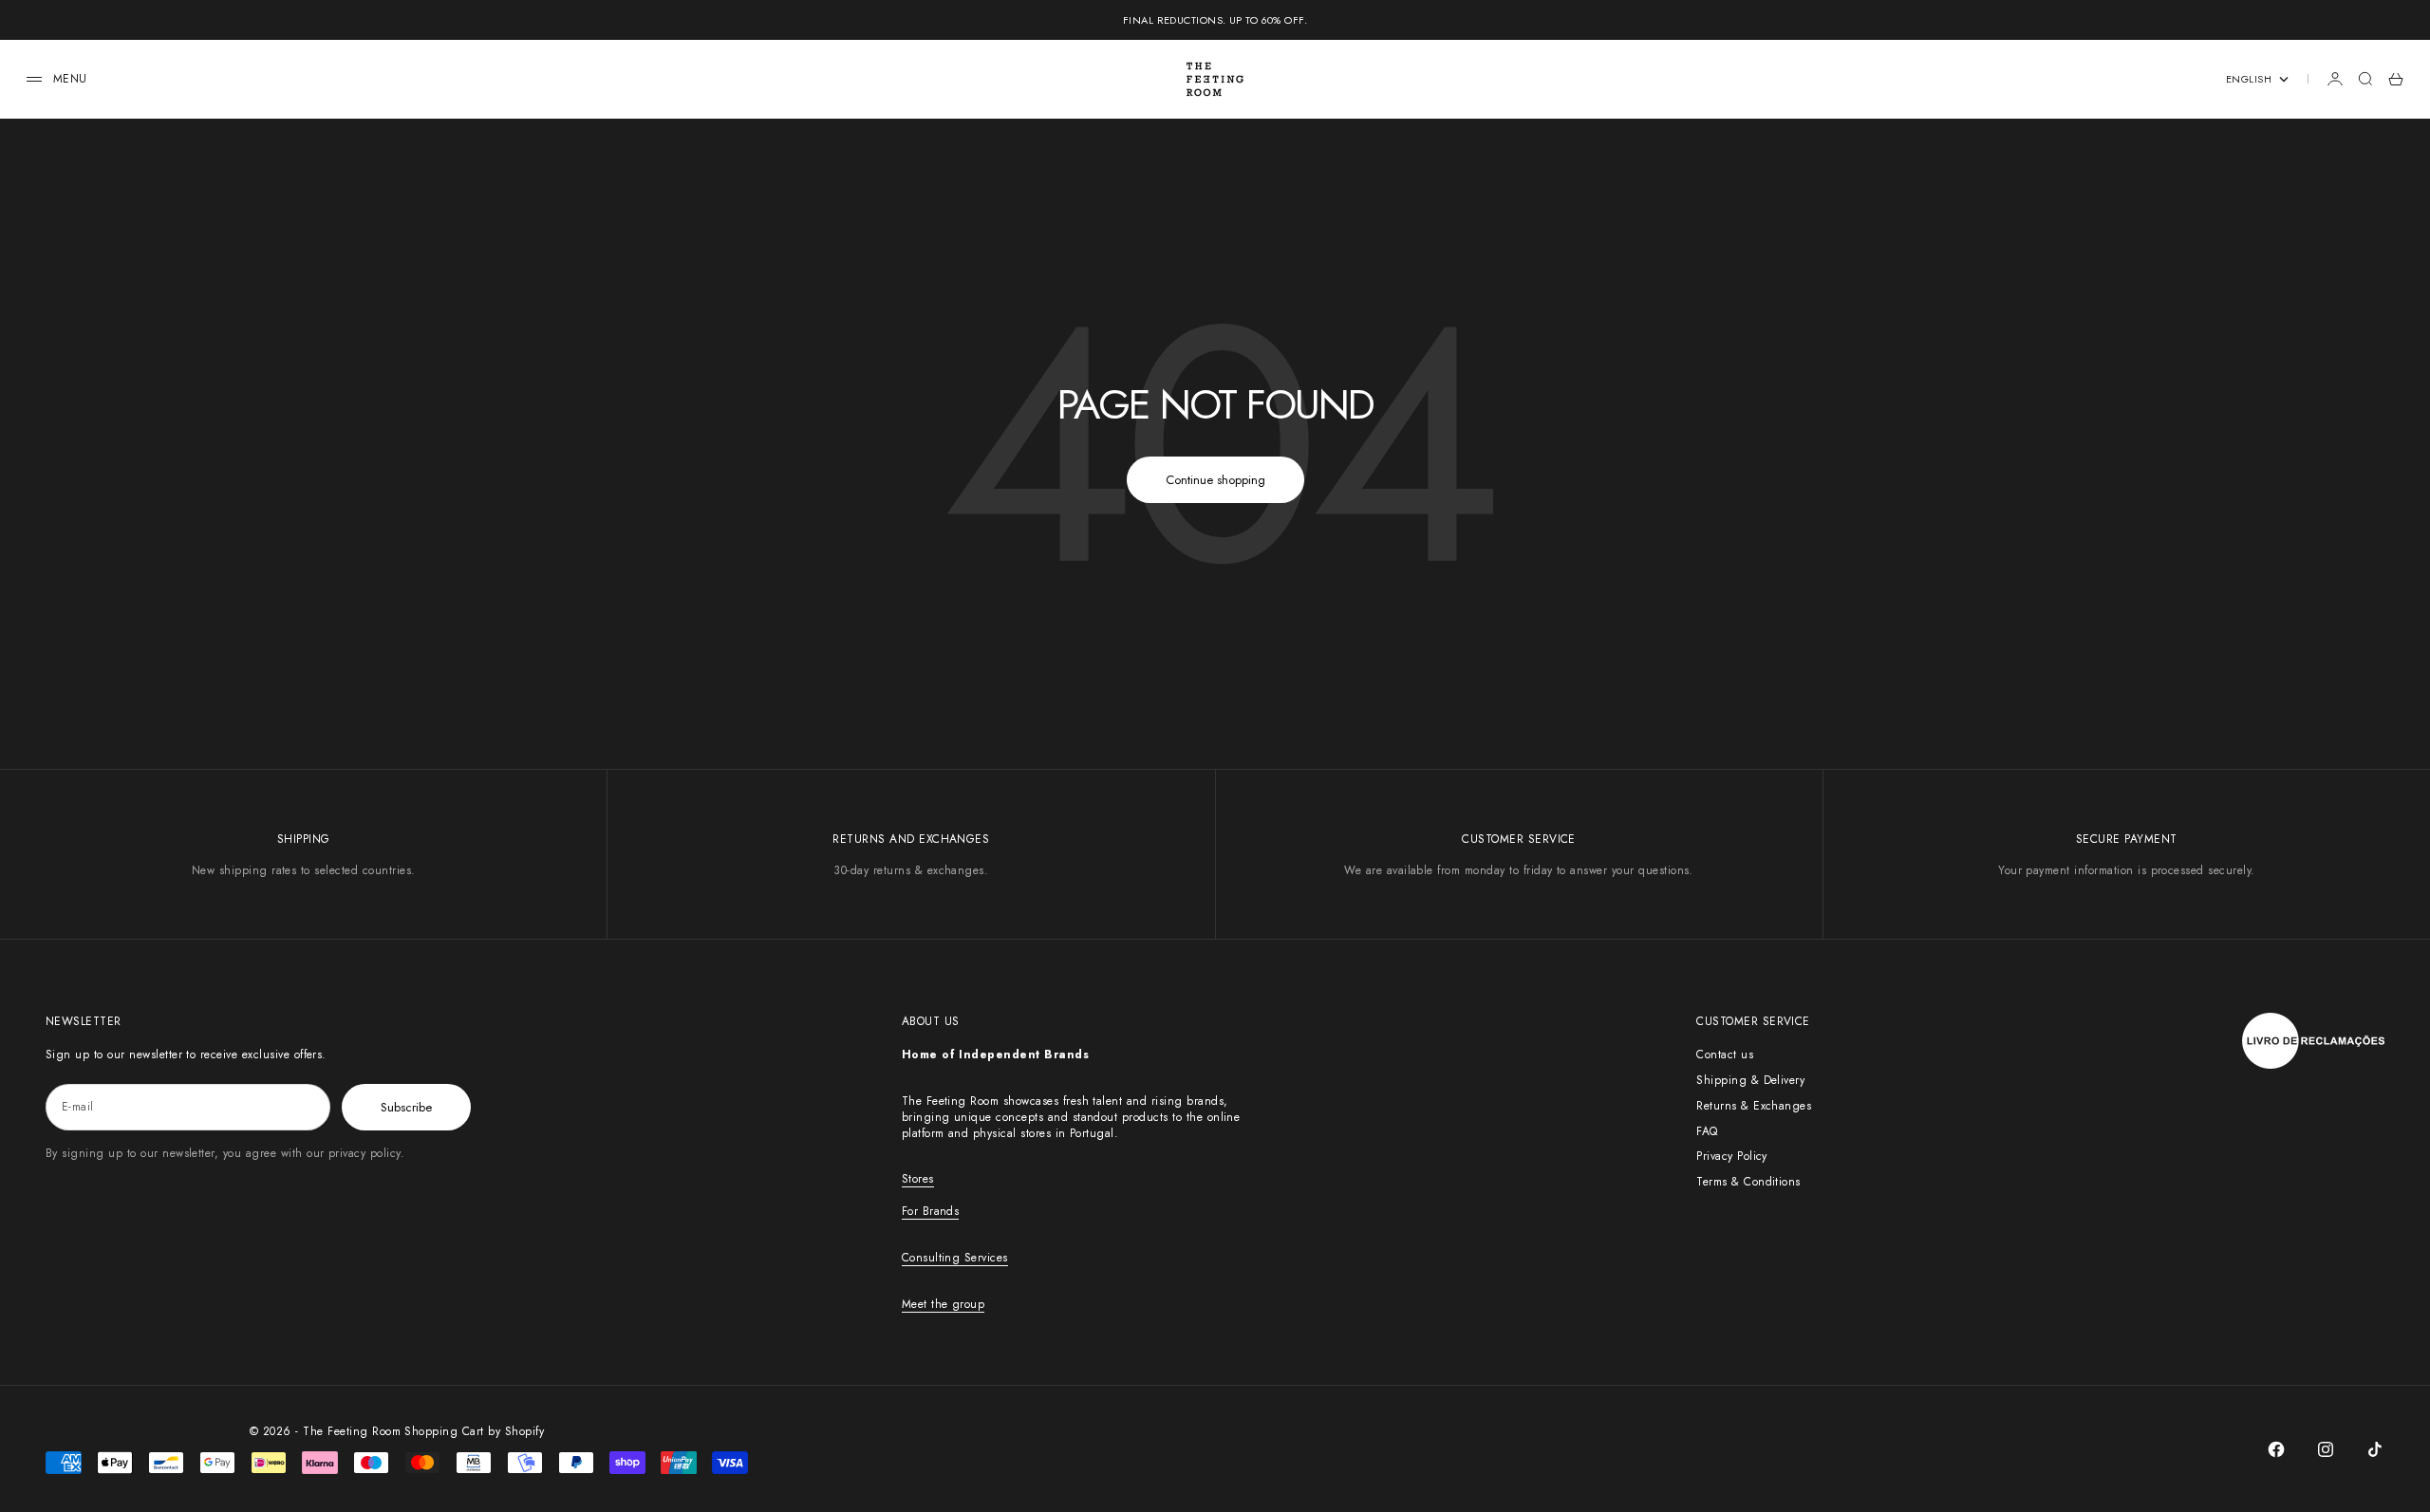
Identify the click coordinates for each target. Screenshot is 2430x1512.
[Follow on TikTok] (2375, 1449)
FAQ (1707, 1131)
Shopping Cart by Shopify (474, 1431)
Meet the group (944, 1304)
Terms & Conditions (1748, 1182)
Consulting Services (955, 1258)
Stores (918, 1179)
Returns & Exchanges (1754, 1106)
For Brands (931, 1211)
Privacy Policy (1732, 1156)
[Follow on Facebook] (2276, 1449)
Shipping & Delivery (1750, 1080)
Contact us (1725, 1055)
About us (931, 1021)
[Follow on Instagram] (2326, 1449)
